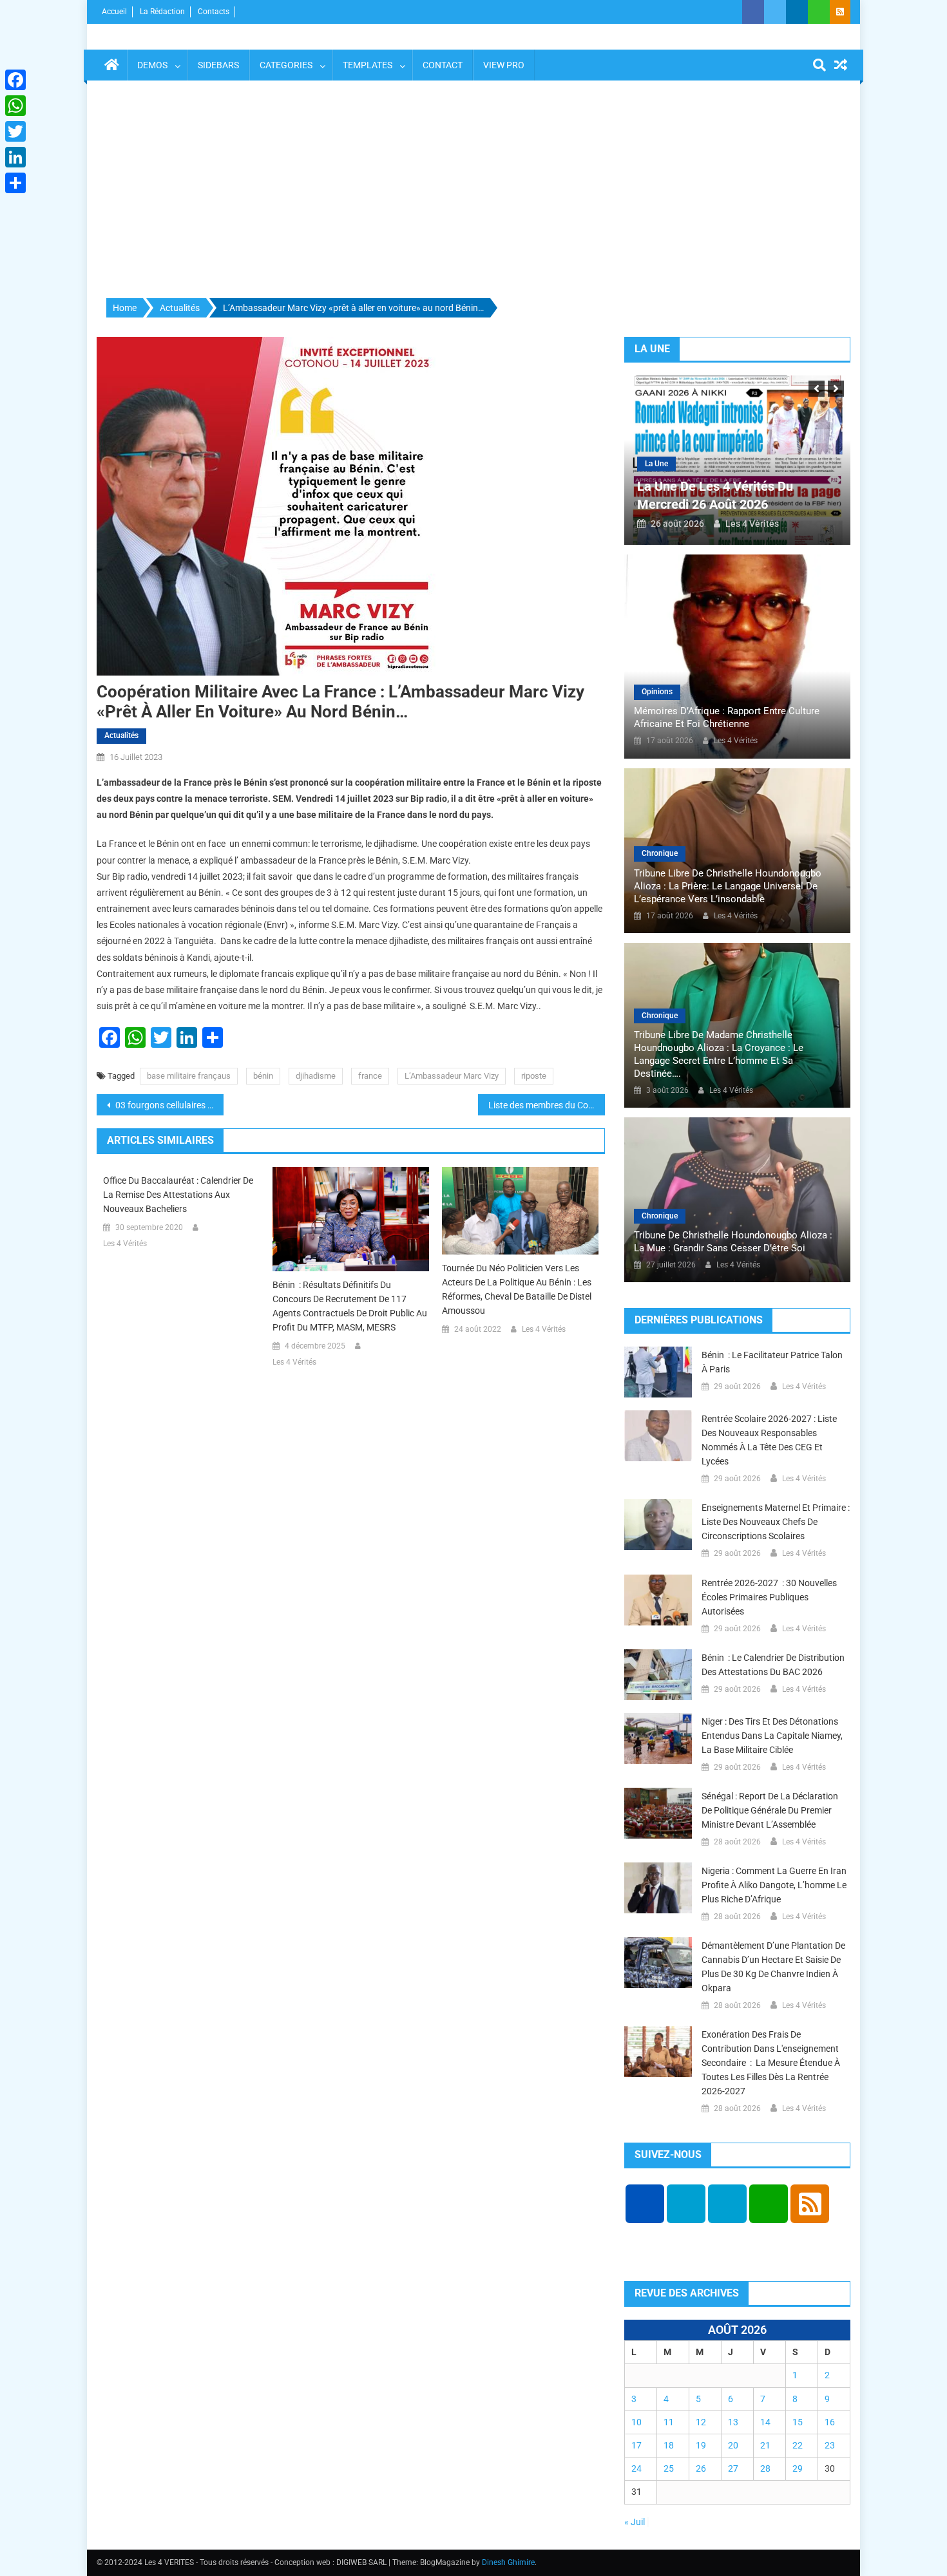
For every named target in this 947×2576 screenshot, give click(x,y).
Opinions (657, 692)
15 (798, 2422)
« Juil (635, 2522)
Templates (368, 65)
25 (669, 2468)
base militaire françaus (189, 1076)
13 (733, 2422)
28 (765, 2468)
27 (733, 2468)
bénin (263, 1076)
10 (636, 2422)
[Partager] (15, 183)
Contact (443, 65)
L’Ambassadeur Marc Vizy (452, 1076)
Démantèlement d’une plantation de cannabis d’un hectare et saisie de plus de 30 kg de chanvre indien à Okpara (773, 1967)
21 (765, 2445)
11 (669, 2422)
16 (830, 2422)
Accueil (114, 12)
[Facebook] (15, 80)
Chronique (660, 853)
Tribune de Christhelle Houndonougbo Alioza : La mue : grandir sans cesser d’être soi (733, 1242)
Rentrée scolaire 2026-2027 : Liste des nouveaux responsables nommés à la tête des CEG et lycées (769, 1440)
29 (798, 2468)
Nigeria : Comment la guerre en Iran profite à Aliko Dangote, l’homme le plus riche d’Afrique (774, 1885)
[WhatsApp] (15, 106)
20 (733, 2445)
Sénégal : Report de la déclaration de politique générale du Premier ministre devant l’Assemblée (770, 1810)
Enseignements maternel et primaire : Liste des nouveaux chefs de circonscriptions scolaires (776, 1522)
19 (701, 2445)
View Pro (504, 65)
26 (701, 2468)
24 (636, 2468)
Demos (152, 65)
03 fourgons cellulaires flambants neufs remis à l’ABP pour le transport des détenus (168, 1105)
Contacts (214, 12)
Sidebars (218, 65)
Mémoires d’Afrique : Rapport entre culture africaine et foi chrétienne (727, 717)
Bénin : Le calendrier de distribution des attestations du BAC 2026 (773, 1665)
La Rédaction (162, 12)
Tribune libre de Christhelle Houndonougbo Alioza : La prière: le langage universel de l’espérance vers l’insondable (728, 886)
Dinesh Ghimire (508, 2562)
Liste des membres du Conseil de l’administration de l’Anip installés (547, 1105)
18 (669, 2445)
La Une (656, 464)
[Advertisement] (473, 190)
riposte (534, 1076)
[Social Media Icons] (645, 2204)
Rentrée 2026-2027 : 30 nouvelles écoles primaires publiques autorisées (769, 1597)
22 (798, 2445)
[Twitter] (15, 131)
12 (701, 2422)
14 (765, 2422)
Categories (286, 65)
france (370, 1076)
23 (830, 2445)
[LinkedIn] (15, 157)
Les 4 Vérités (125, 1244)
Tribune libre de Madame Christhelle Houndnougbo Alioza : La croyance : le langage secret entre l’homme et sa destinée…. (719, 1054)
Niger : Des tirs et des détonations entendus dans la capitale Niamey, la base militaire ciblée (772, 1736)
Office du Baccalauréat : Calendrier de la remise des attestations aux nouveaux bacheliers (178, 1195)
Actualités (121, 735)
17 (636, 2445)
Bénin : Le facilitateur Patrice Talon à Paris (772, 1362)
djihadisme (316, 1076)
